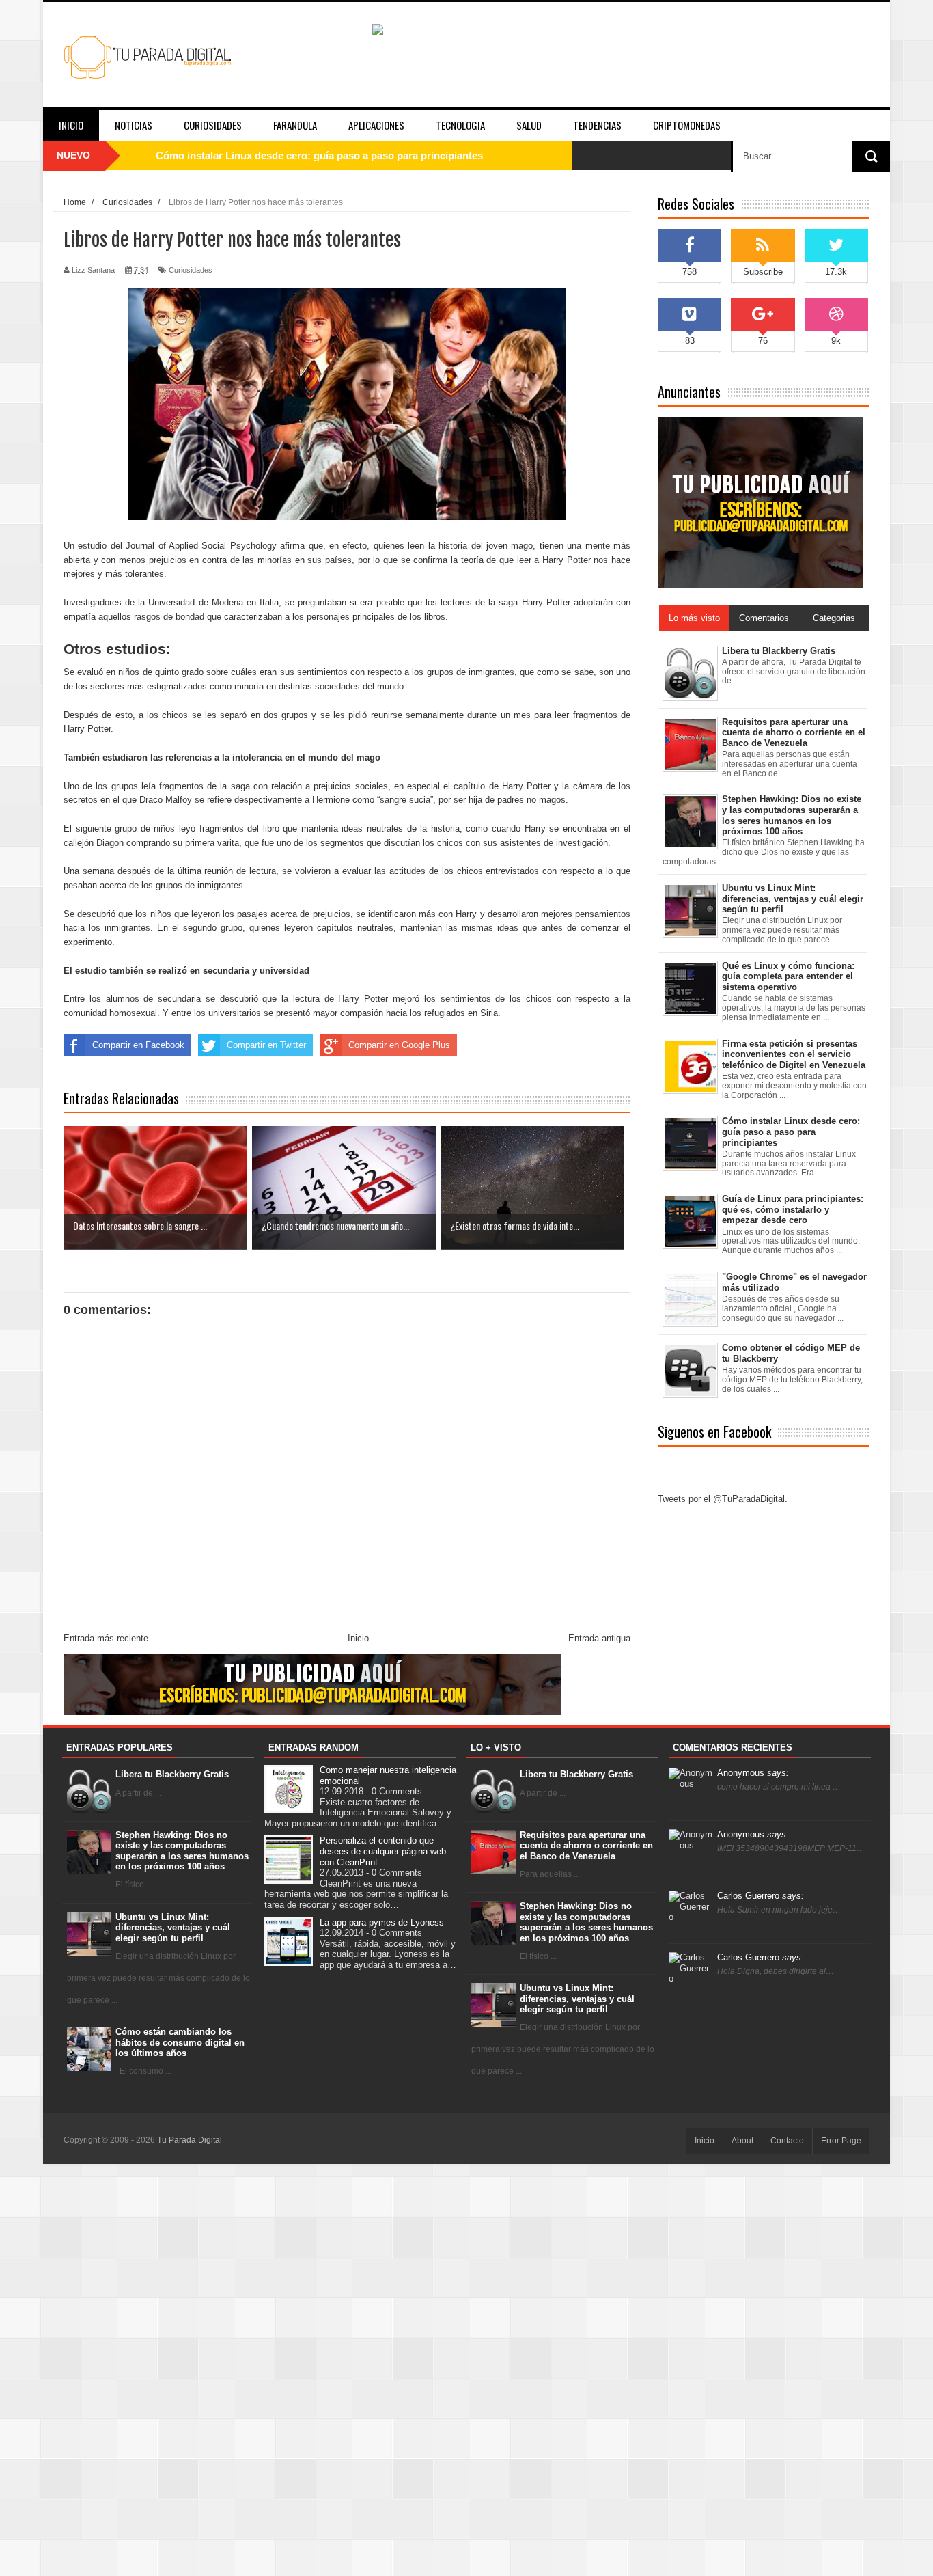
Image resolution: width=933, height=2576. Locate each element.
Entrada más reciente (106, 1638)
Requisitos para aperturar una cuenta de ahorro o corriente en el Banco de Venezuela (586, 1846)
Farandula (295, 125)
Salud (529, 125)
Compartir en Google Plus (399, 1045)
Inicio (71, 125)
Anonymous (753, 1773)
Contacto (787, 2141)
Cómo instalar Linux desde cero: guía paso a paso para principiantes (319, 155)
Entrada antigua (599, 1638)
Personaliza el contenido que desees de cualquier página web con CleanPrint (383, 1851)
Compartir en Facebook (138, 1045)
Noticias (134, 125)
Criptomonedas (687, 125)
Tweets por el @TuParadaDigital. (723, 1499)
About (742, 2141)
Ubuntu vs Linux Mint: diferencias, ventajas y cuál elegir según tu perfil (173, 1928)
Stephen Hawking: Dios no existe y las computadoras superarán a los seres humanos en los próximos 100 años (182, 1851)
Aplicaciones (376, 125)
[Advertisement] (466, 2369)
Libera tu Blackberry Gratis (172, 1774)
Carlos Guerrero (761, 1896)
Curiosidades (213, 125)
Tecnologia (460, 125)
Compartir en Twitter (266, 1045)
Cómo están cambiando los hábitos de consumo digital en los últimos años (180, 2042)
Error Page (841, 2141)
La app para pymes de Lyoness (382, 1922)
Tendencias (597, 125)
